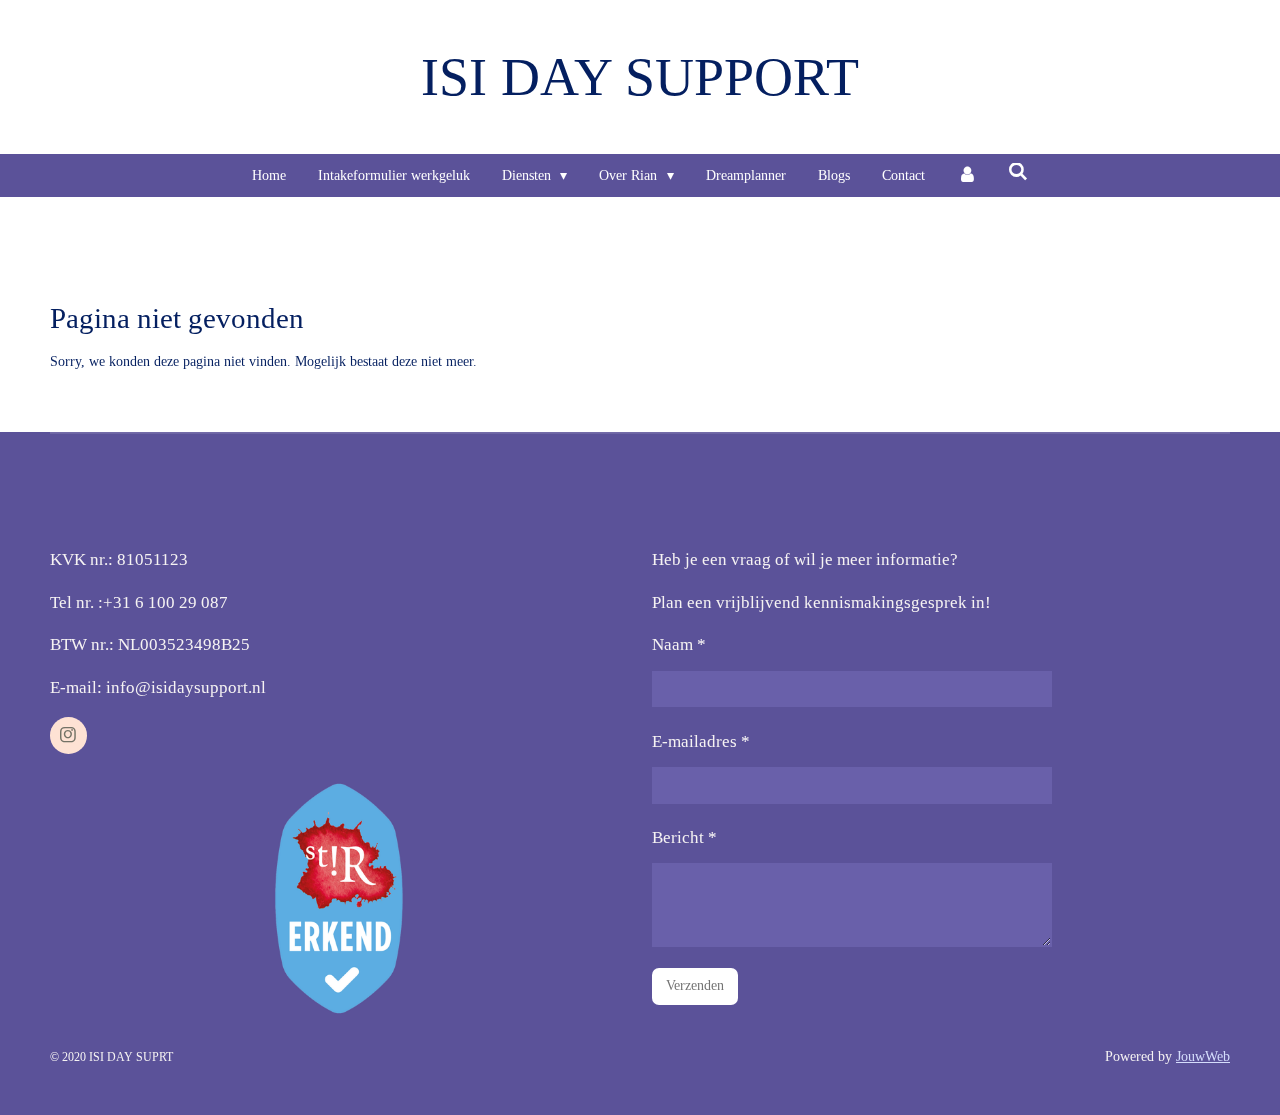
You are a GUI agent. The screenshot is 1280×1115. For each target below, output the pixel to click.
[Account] (967, 175)
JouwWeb (1203, 1056)
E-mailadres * (701, 741)
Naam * (679, 644)
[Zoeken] (1019, 173)
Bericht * (684, 837)
